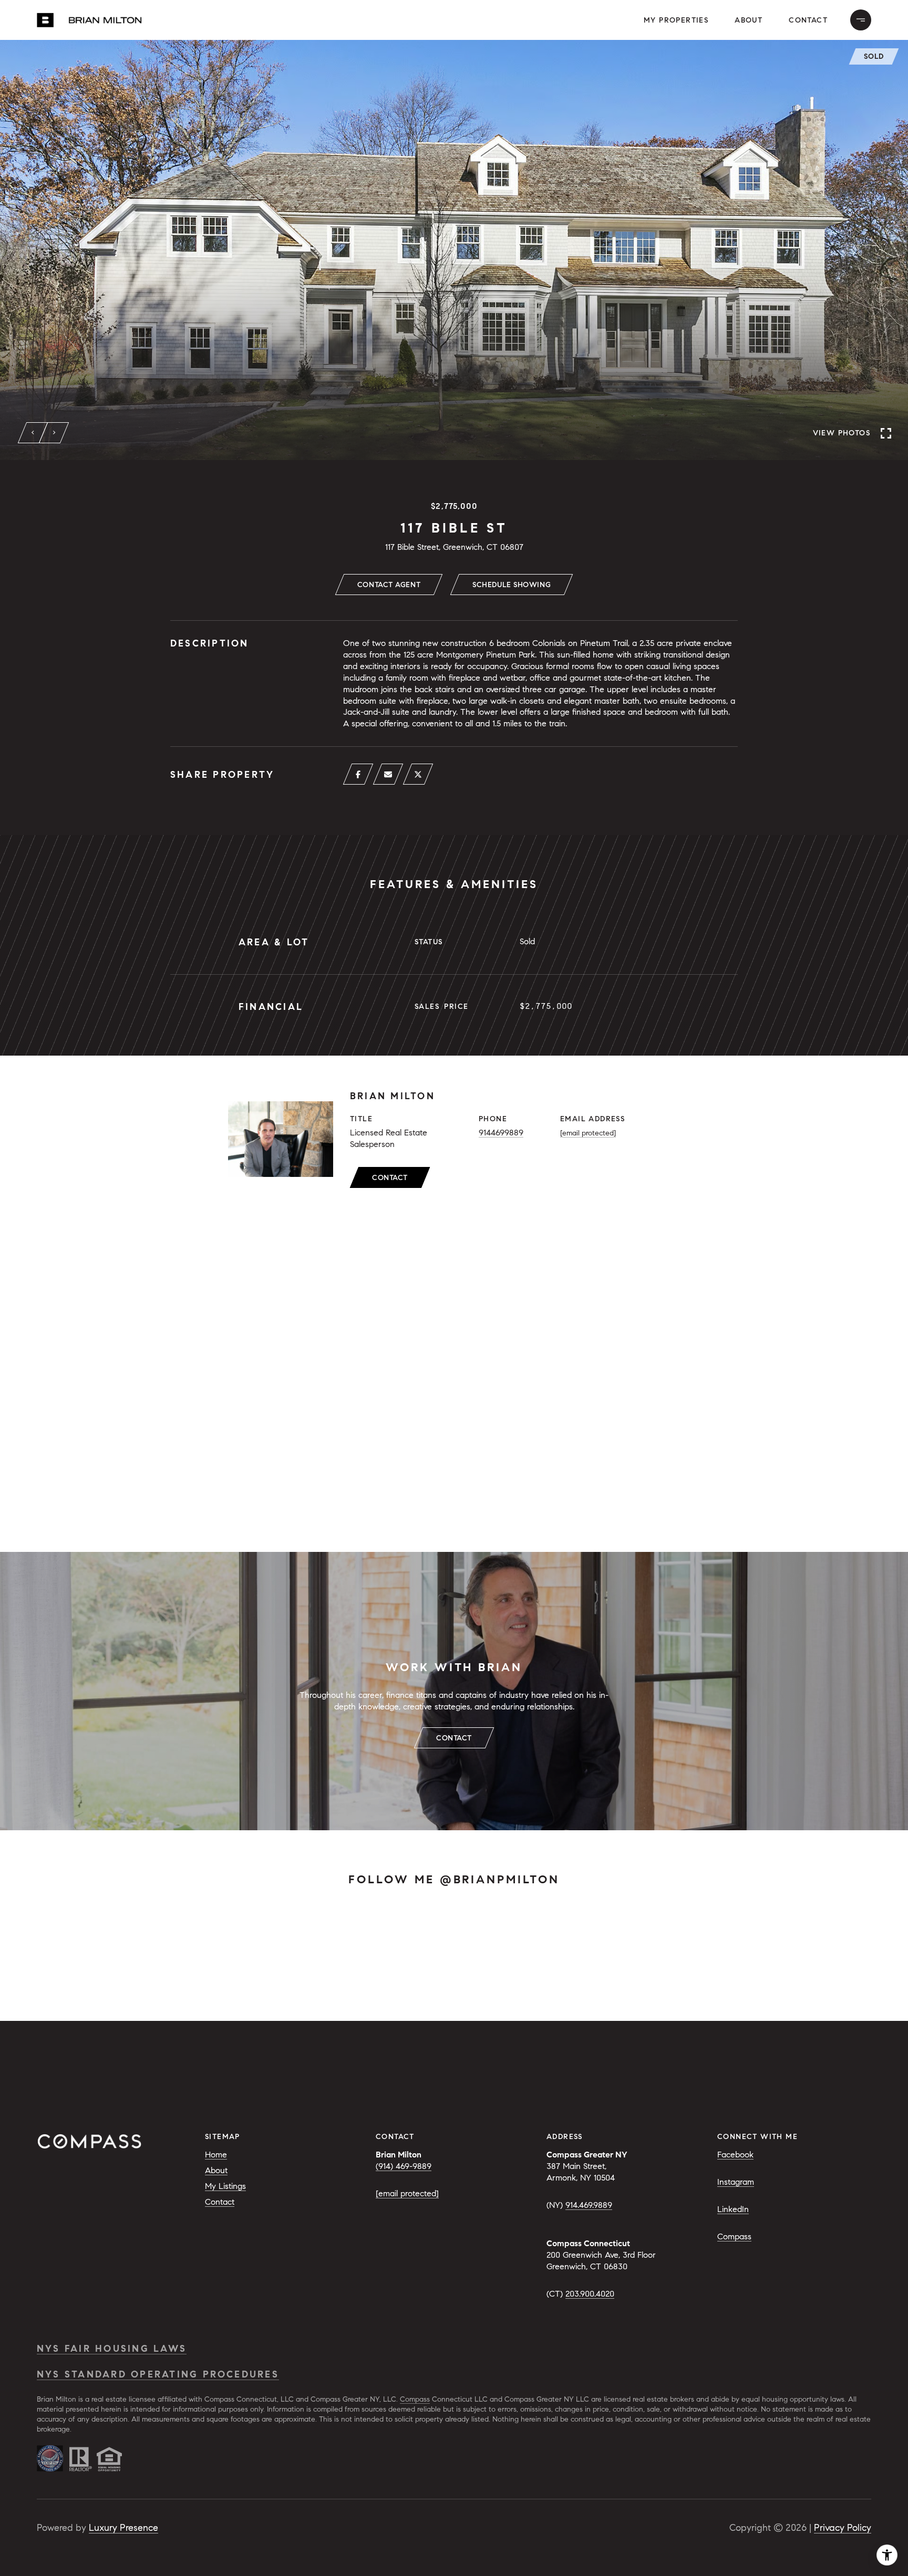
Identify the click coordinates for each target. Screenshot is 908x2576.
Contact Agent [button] (389, 585)
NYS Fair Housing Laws (112, 2349)
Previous (33, 433)
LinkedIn (733, 2209)
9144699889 (501, 1133)
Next (54, 433)
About (749, 20)
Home (216, 2155)
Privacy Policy (843, 2528)
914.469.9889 (589, 2205)
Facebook (735, 2155)
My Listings (225, 2186)
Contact (390, 1178)
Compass (734, 2236)
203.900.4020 (590, 2294)
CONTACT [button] (454, 1738)
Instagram (736, 2182)
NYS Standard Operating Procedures (158, 2374)
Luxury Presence (123, 2528)
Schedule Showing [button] (512, 585)
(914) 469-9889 (404, 2166)
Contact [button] (808, 20)
